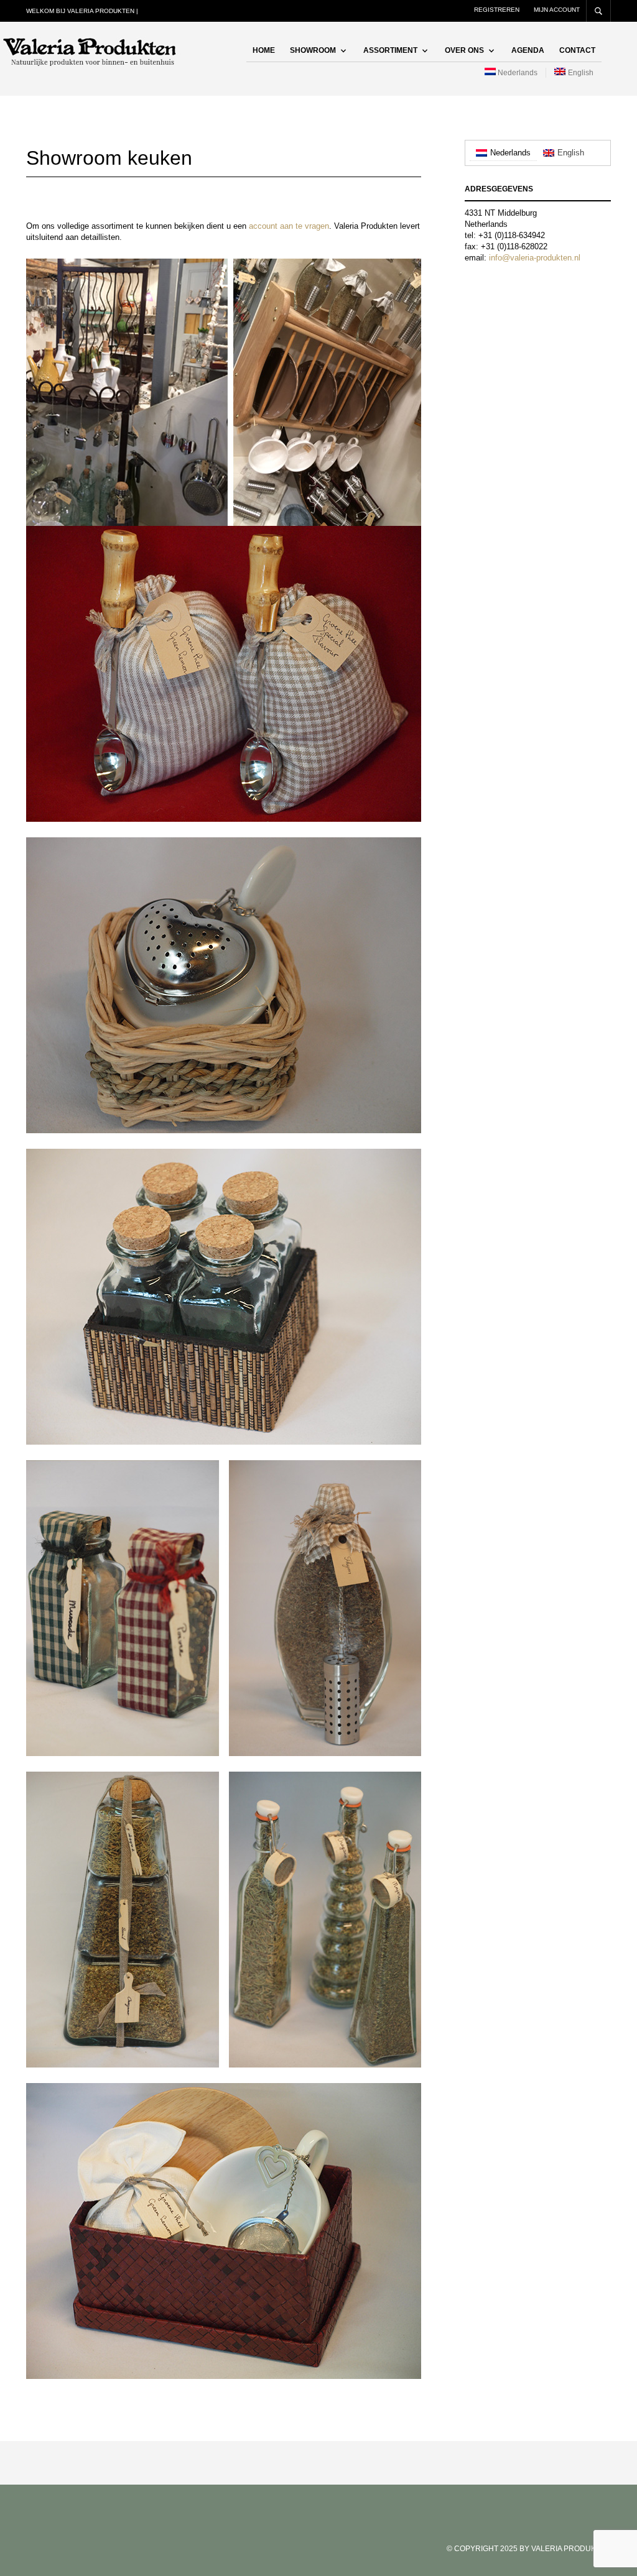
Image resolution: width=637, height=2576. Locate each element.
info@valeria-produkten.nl (535, 258)
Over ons (464, 50)
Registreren (497, 10)
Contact (577, 50)
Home (264, 50)
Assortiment (390, 50)
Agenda (528, 50)
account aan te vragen (289, 226)
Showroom (313, 50)
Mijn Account (557, 10)
